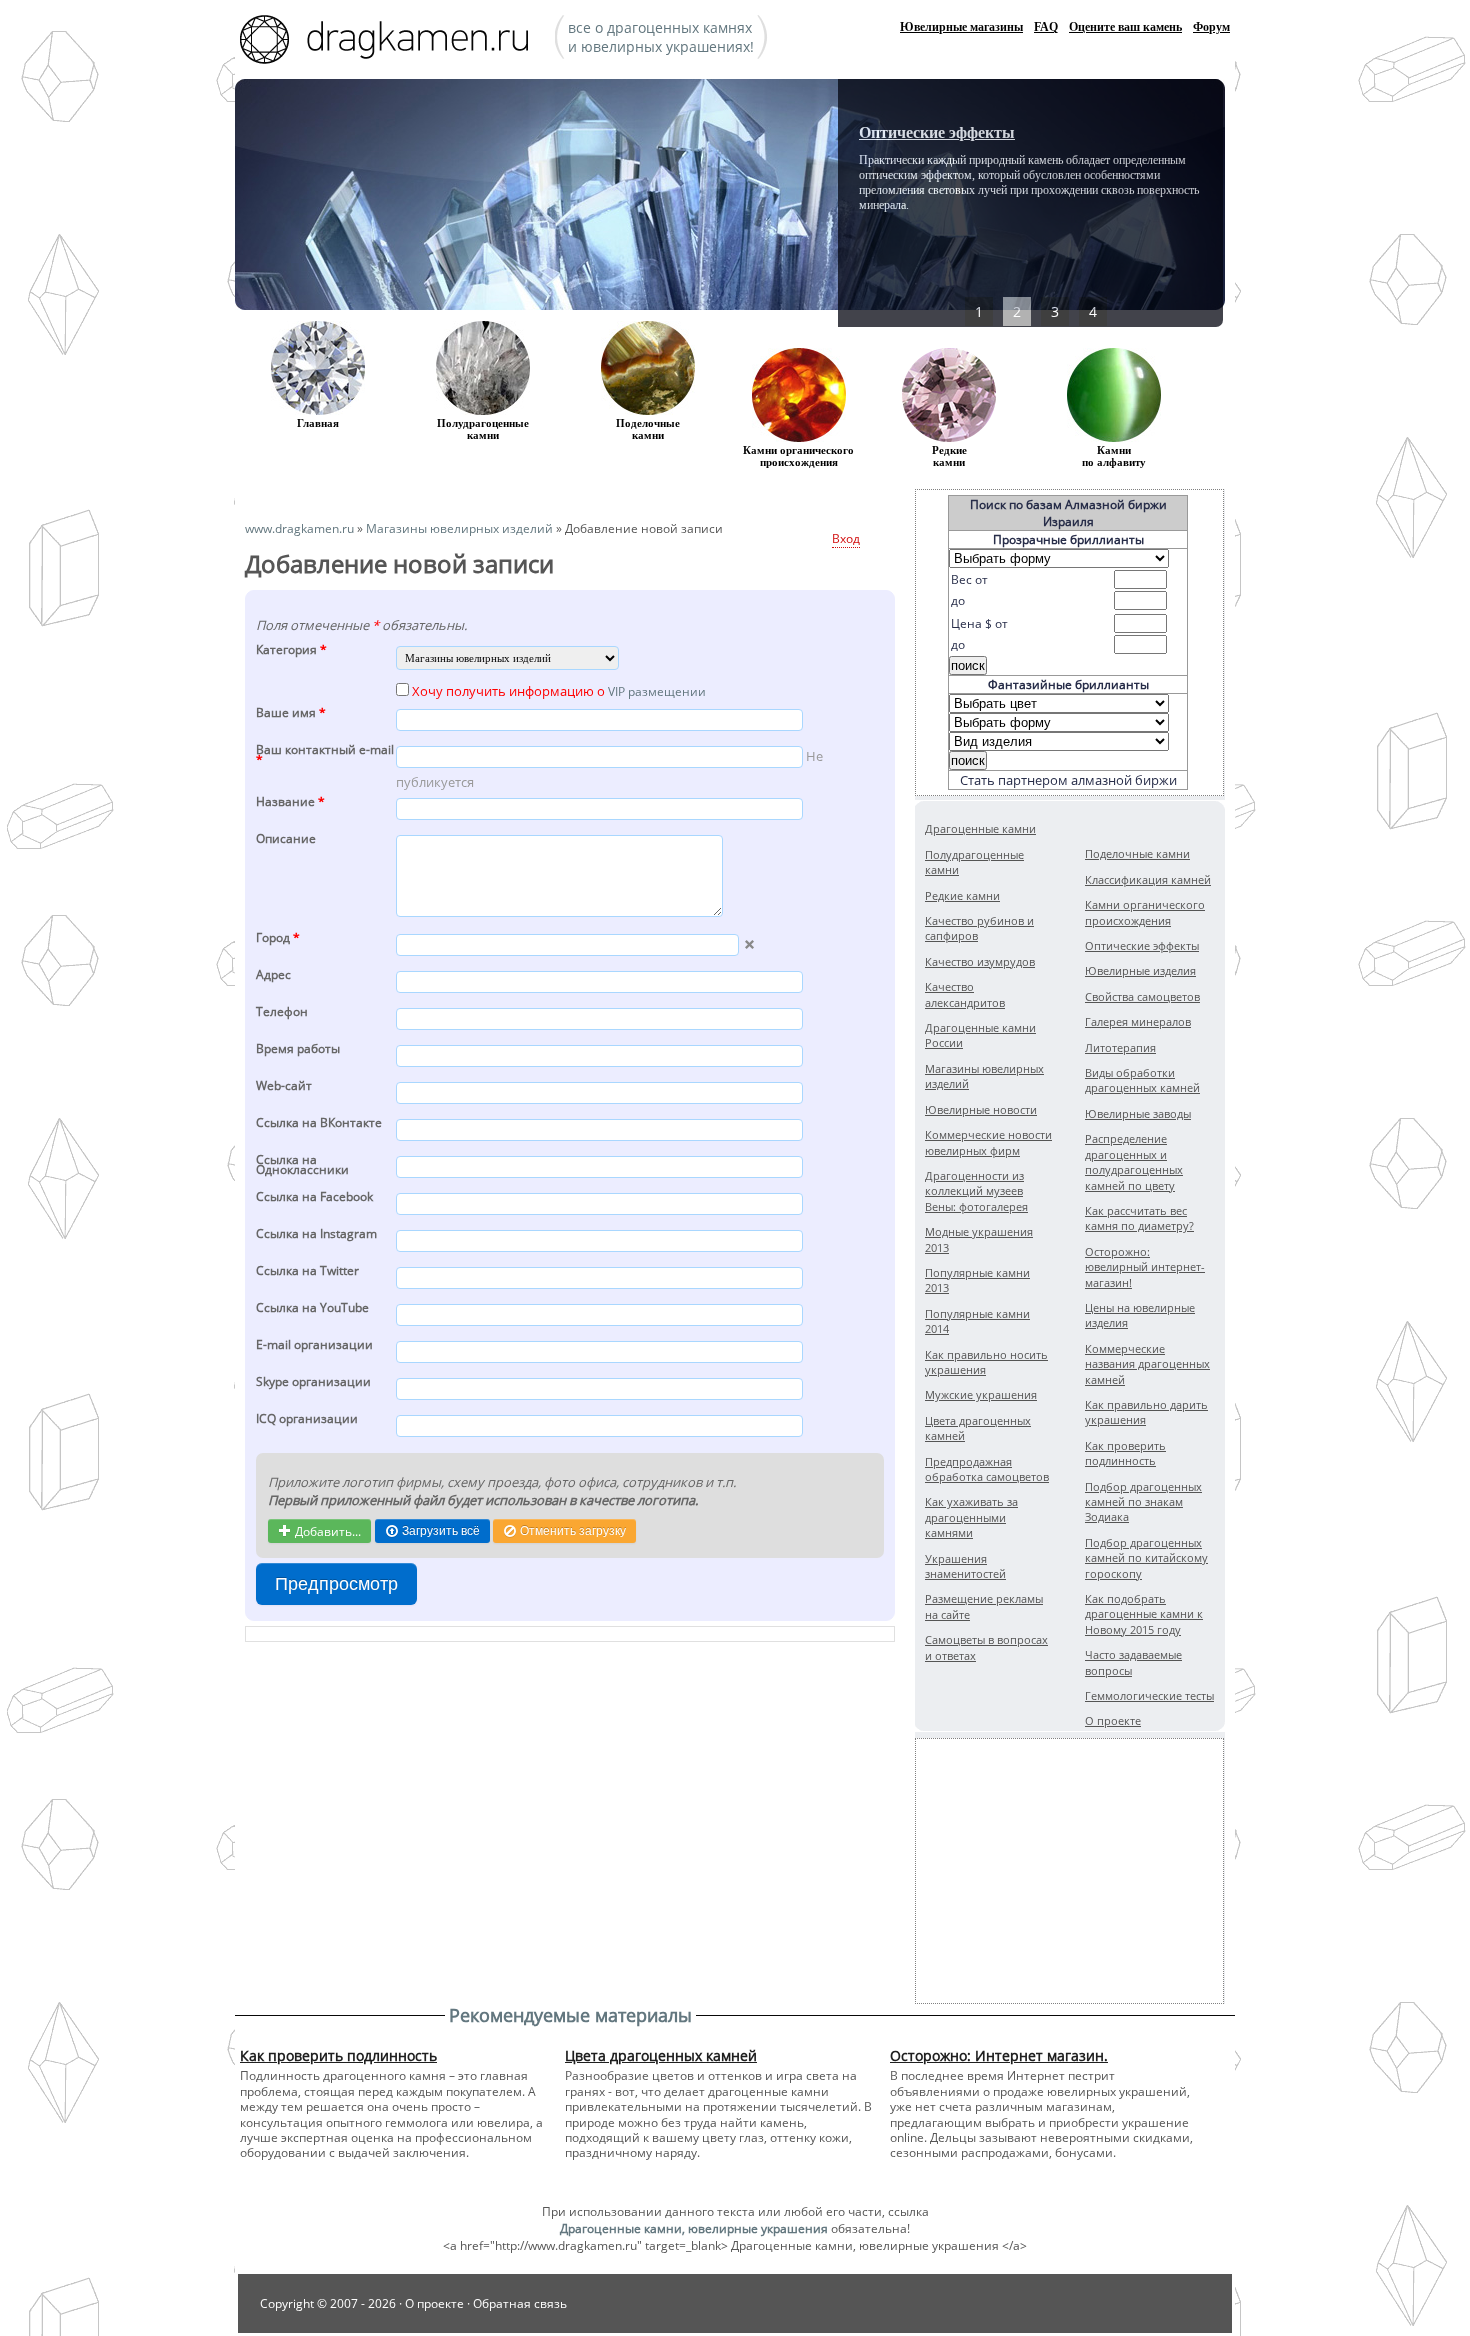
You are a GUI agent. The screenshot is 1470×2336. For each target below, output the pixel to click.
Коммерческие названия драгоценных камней (1147, 1364)
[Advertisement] (1070, 1871)
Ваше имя (291, 713)
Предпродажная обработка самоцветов (987, 1469)
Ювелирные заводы (1138, 1113)
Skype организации (313, 1382)
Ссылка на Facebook (314, 1197)
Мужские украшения (981, 1394)
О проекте (1113, 1720)
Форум (1211, 27)
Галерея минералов (1138, 1021)
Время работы (298, 1049)
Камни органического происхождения (1145, 912)
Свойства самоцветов (1142, 996)
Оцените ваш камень (1125, 27)
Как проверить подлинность (1125, 1453)
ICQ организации (307, 1419)
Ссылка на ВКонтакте (319, 1123)
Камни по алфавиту (1114, 456)
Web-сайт (284, 1086)
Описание (286, 839)
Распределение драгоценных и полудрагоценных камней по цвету (1134, 1161)
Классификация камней (1148, 879)
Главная (318, 423)
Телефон (282, 1012)
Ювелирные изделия (1140, 970)
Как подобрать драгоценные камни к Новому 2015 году (1144, 1614)
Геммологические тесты (1149, 1695)
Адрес (273, 975)
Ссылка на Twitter (307, 1271)
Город (278, 938)
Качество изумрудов (980, 961)
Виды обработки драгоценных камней (1142, 1080)
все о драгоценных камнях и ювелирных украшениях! (661, 37)
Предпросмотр (336, 1584)
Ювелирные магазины (961, 27)
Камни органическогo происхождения (798, 456)
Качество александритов (965, 994)
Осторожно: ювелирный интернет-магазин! (1145, 1267)
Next (1141, 200)
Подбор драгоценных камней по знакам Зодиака (1143, 1502)
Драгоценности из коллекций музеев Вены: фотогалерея (976, 1191)
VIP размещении (657, 691)
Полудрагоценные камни (483, 429)
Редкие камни (949, 456)
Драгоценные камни (980, 828)
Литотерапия (1120, 1047)
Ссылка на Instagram (316, 1234)
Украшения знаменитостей (965, 1566)
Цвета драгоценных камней (661, 2055)
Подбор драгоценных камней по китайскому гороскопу (1146, 1558)
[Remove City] (749, 944)
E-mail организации (314, 1345)
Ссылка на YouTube (312, 1308)
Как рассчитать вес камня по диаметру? (1139, 1218)
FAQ (1046, 27)
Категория (291, 650)
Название (290, 802)
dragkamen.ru (390, 41)
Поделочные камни (648, 429)
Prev (920, 200)
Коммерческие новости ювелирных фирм (988, 1142)
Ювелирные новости (981, 1109)
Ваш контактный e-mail (325, 756)
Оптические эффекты (937, 132)
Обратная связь (520, 2303)
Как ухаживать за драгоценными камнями (971, 1517)
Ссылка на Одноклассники (302, 1166)
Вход (846, 538)
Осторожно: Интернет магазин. (999, 2055)
